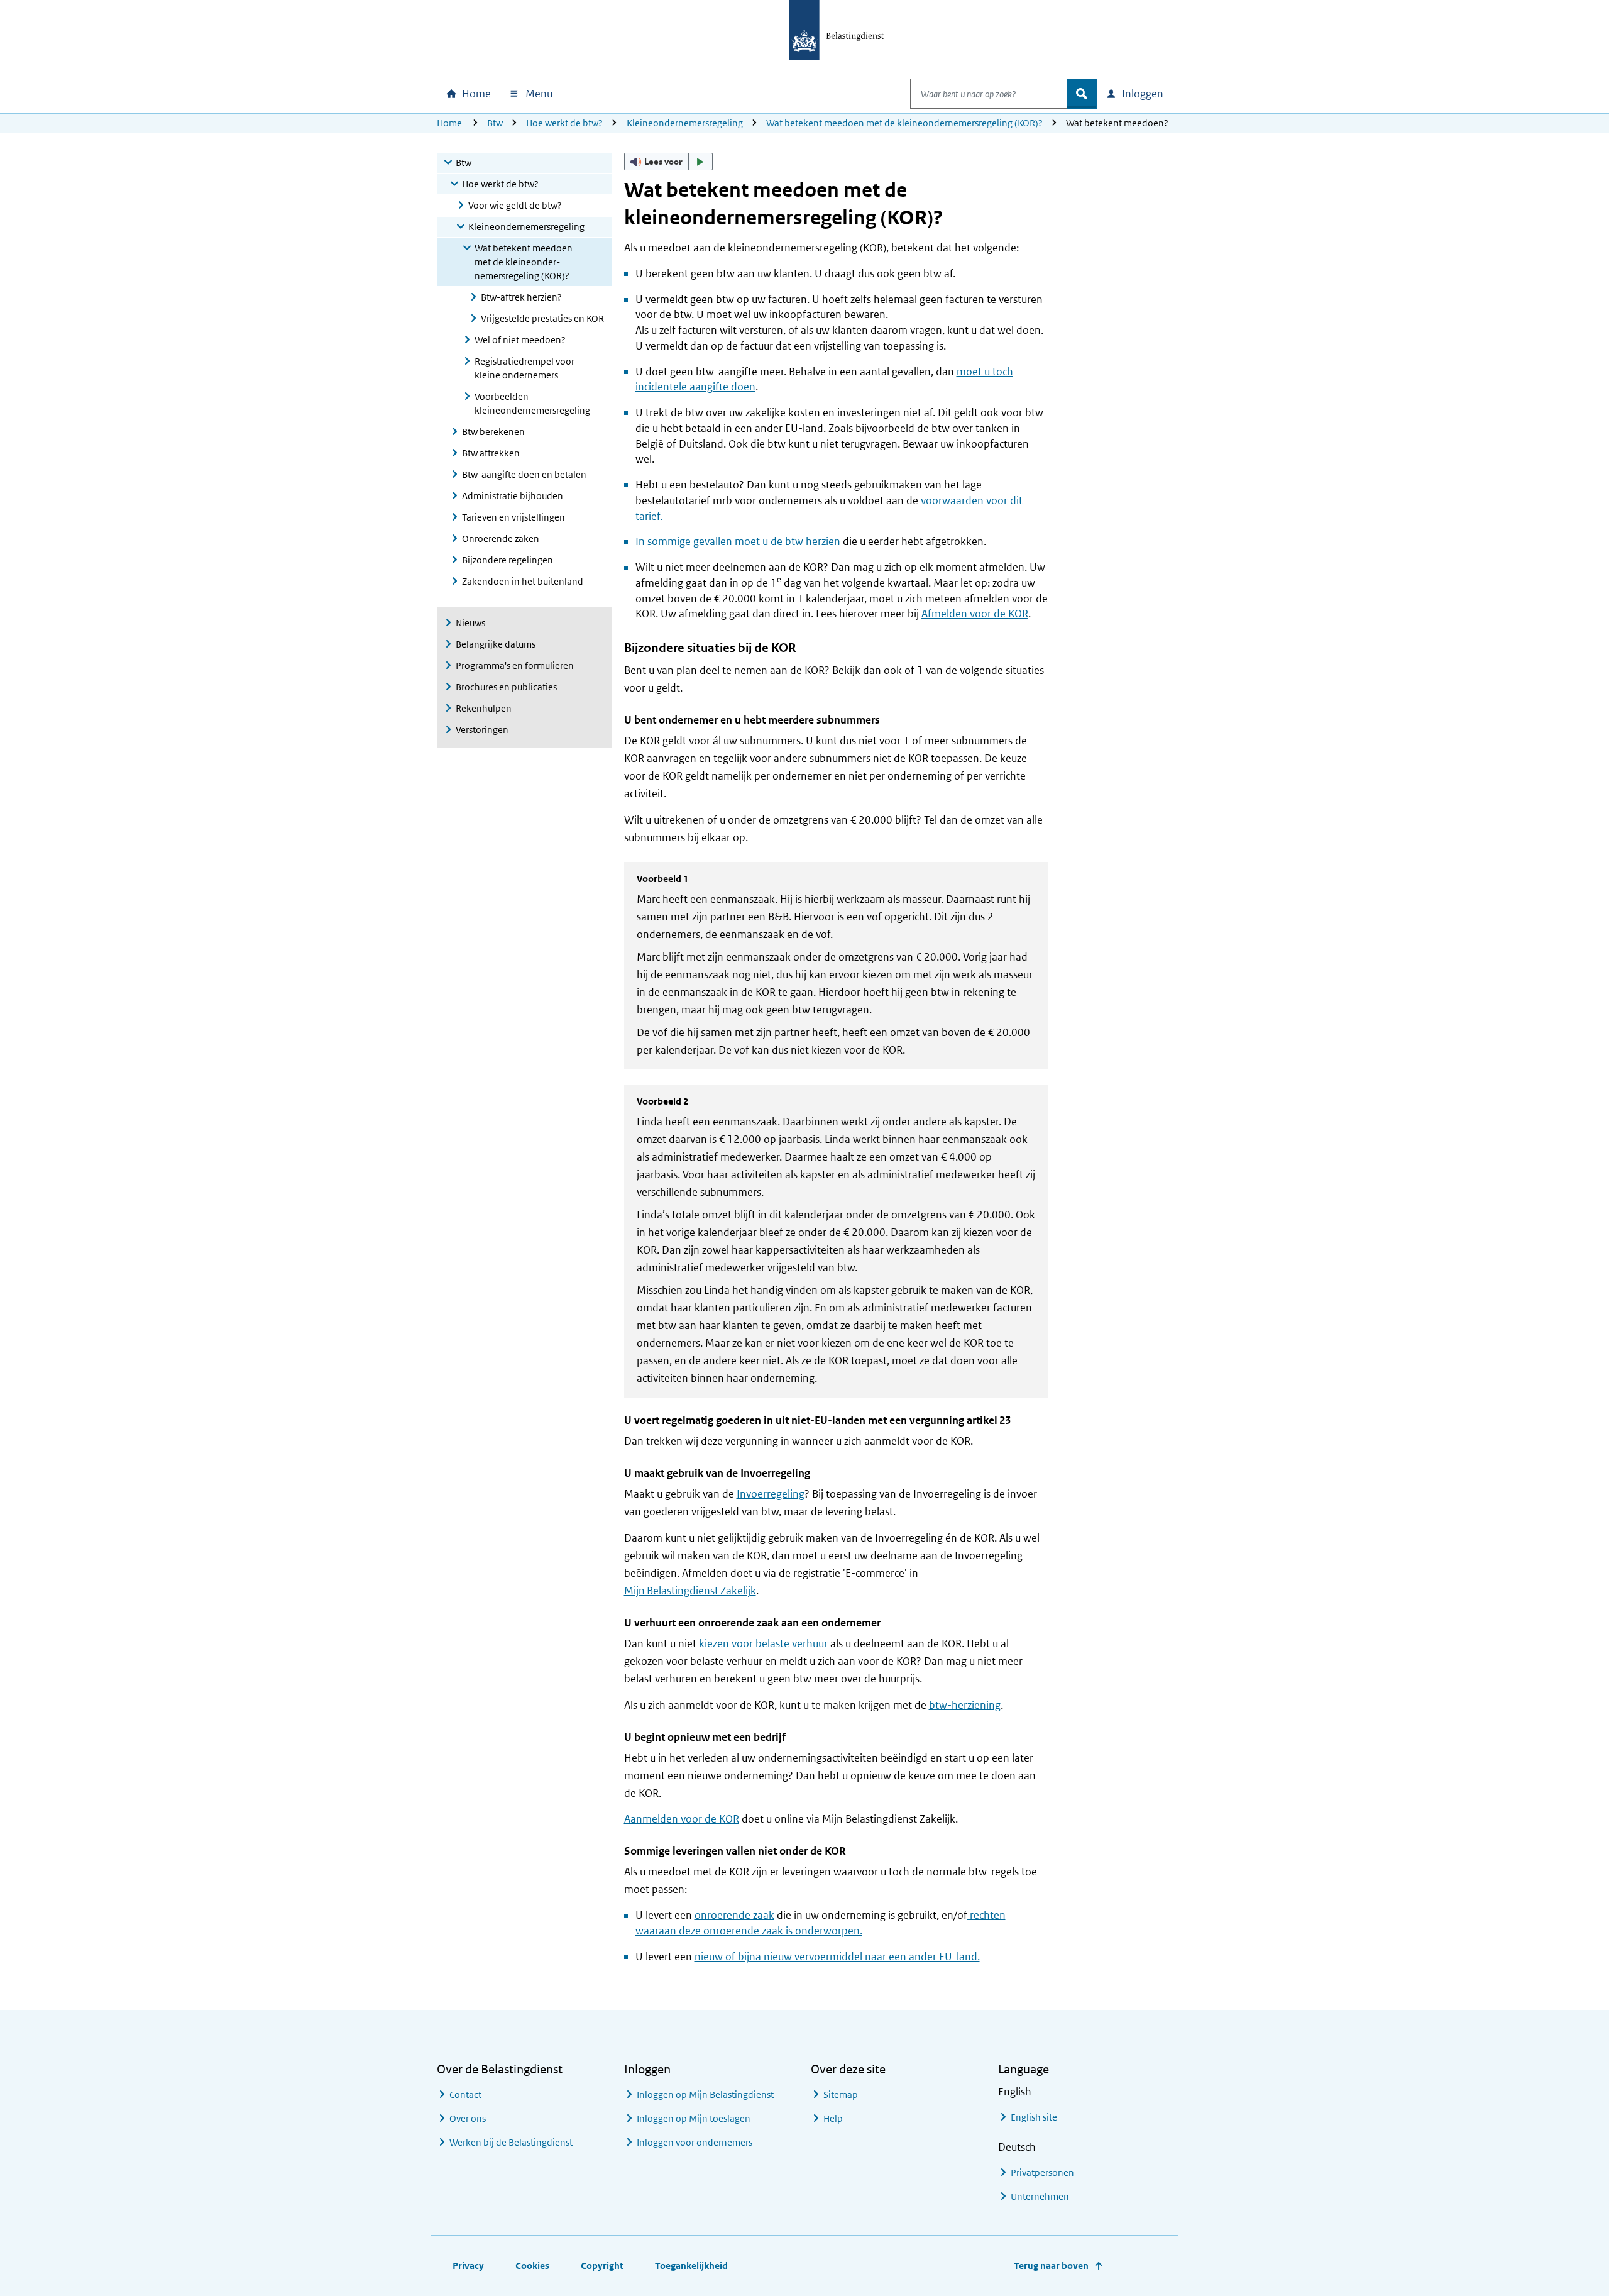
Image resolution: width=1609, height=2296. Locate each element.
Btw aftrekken (491, 453)
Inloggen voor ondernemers (695, 2142)
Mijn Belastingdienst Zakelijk (690, 1591)
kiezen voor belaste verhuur (765, 1643)
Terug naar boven (1051, 2266)
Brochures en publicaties (506, 687)
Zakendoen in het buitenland (523, 581)
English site (1034, 2117)
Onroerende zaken (501, 538)
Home (449, 123)
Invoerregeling (771, 1494)
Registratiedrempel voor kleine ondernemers (524, 368)
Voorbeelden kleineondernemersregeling (532, 403)
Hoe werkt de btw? (564, 123)
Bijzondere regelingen (508, 560)
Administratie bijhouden (513, 496)
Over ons (468, 2118)
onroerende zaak (734, 1915)
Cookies (532, 2266)
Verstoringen (482, 730)
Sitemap (841, 2095)
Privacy (468, 2266)
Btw (495, 123)
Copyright (602, 2266)
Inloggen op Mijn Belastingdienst (705, 2095)
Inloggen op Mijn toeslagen (694, 2118)
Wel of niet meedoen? (520, 340)
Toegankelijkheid (691, 2266)
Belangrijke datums (496, 644)
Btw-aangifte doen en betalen (524, 474)
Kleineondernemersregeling (685, 123)
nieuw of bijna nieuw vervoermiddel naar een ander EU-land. (837, 1957)
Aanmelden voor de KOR (682, 1819)
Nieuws (470, 623)
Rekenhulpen (484, 708)
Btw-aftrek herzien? (521, 297)
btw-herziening (965, 1705)
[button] (669, 162)
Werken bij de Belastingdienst (511, 2142)
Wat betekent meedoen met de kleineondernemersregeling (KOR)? (904, 123)
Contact (465, 2095)
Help (833, 2118)
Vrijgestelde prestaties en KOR (542, 318)
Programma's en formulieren (515, 665)
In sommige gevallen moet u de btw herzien (738, 541)
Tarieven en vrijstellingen (513, 517)
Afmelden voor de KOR (975, 614)
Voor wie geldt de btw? (515, 205)
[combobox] (989, 94)
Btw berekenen (493, 432)
